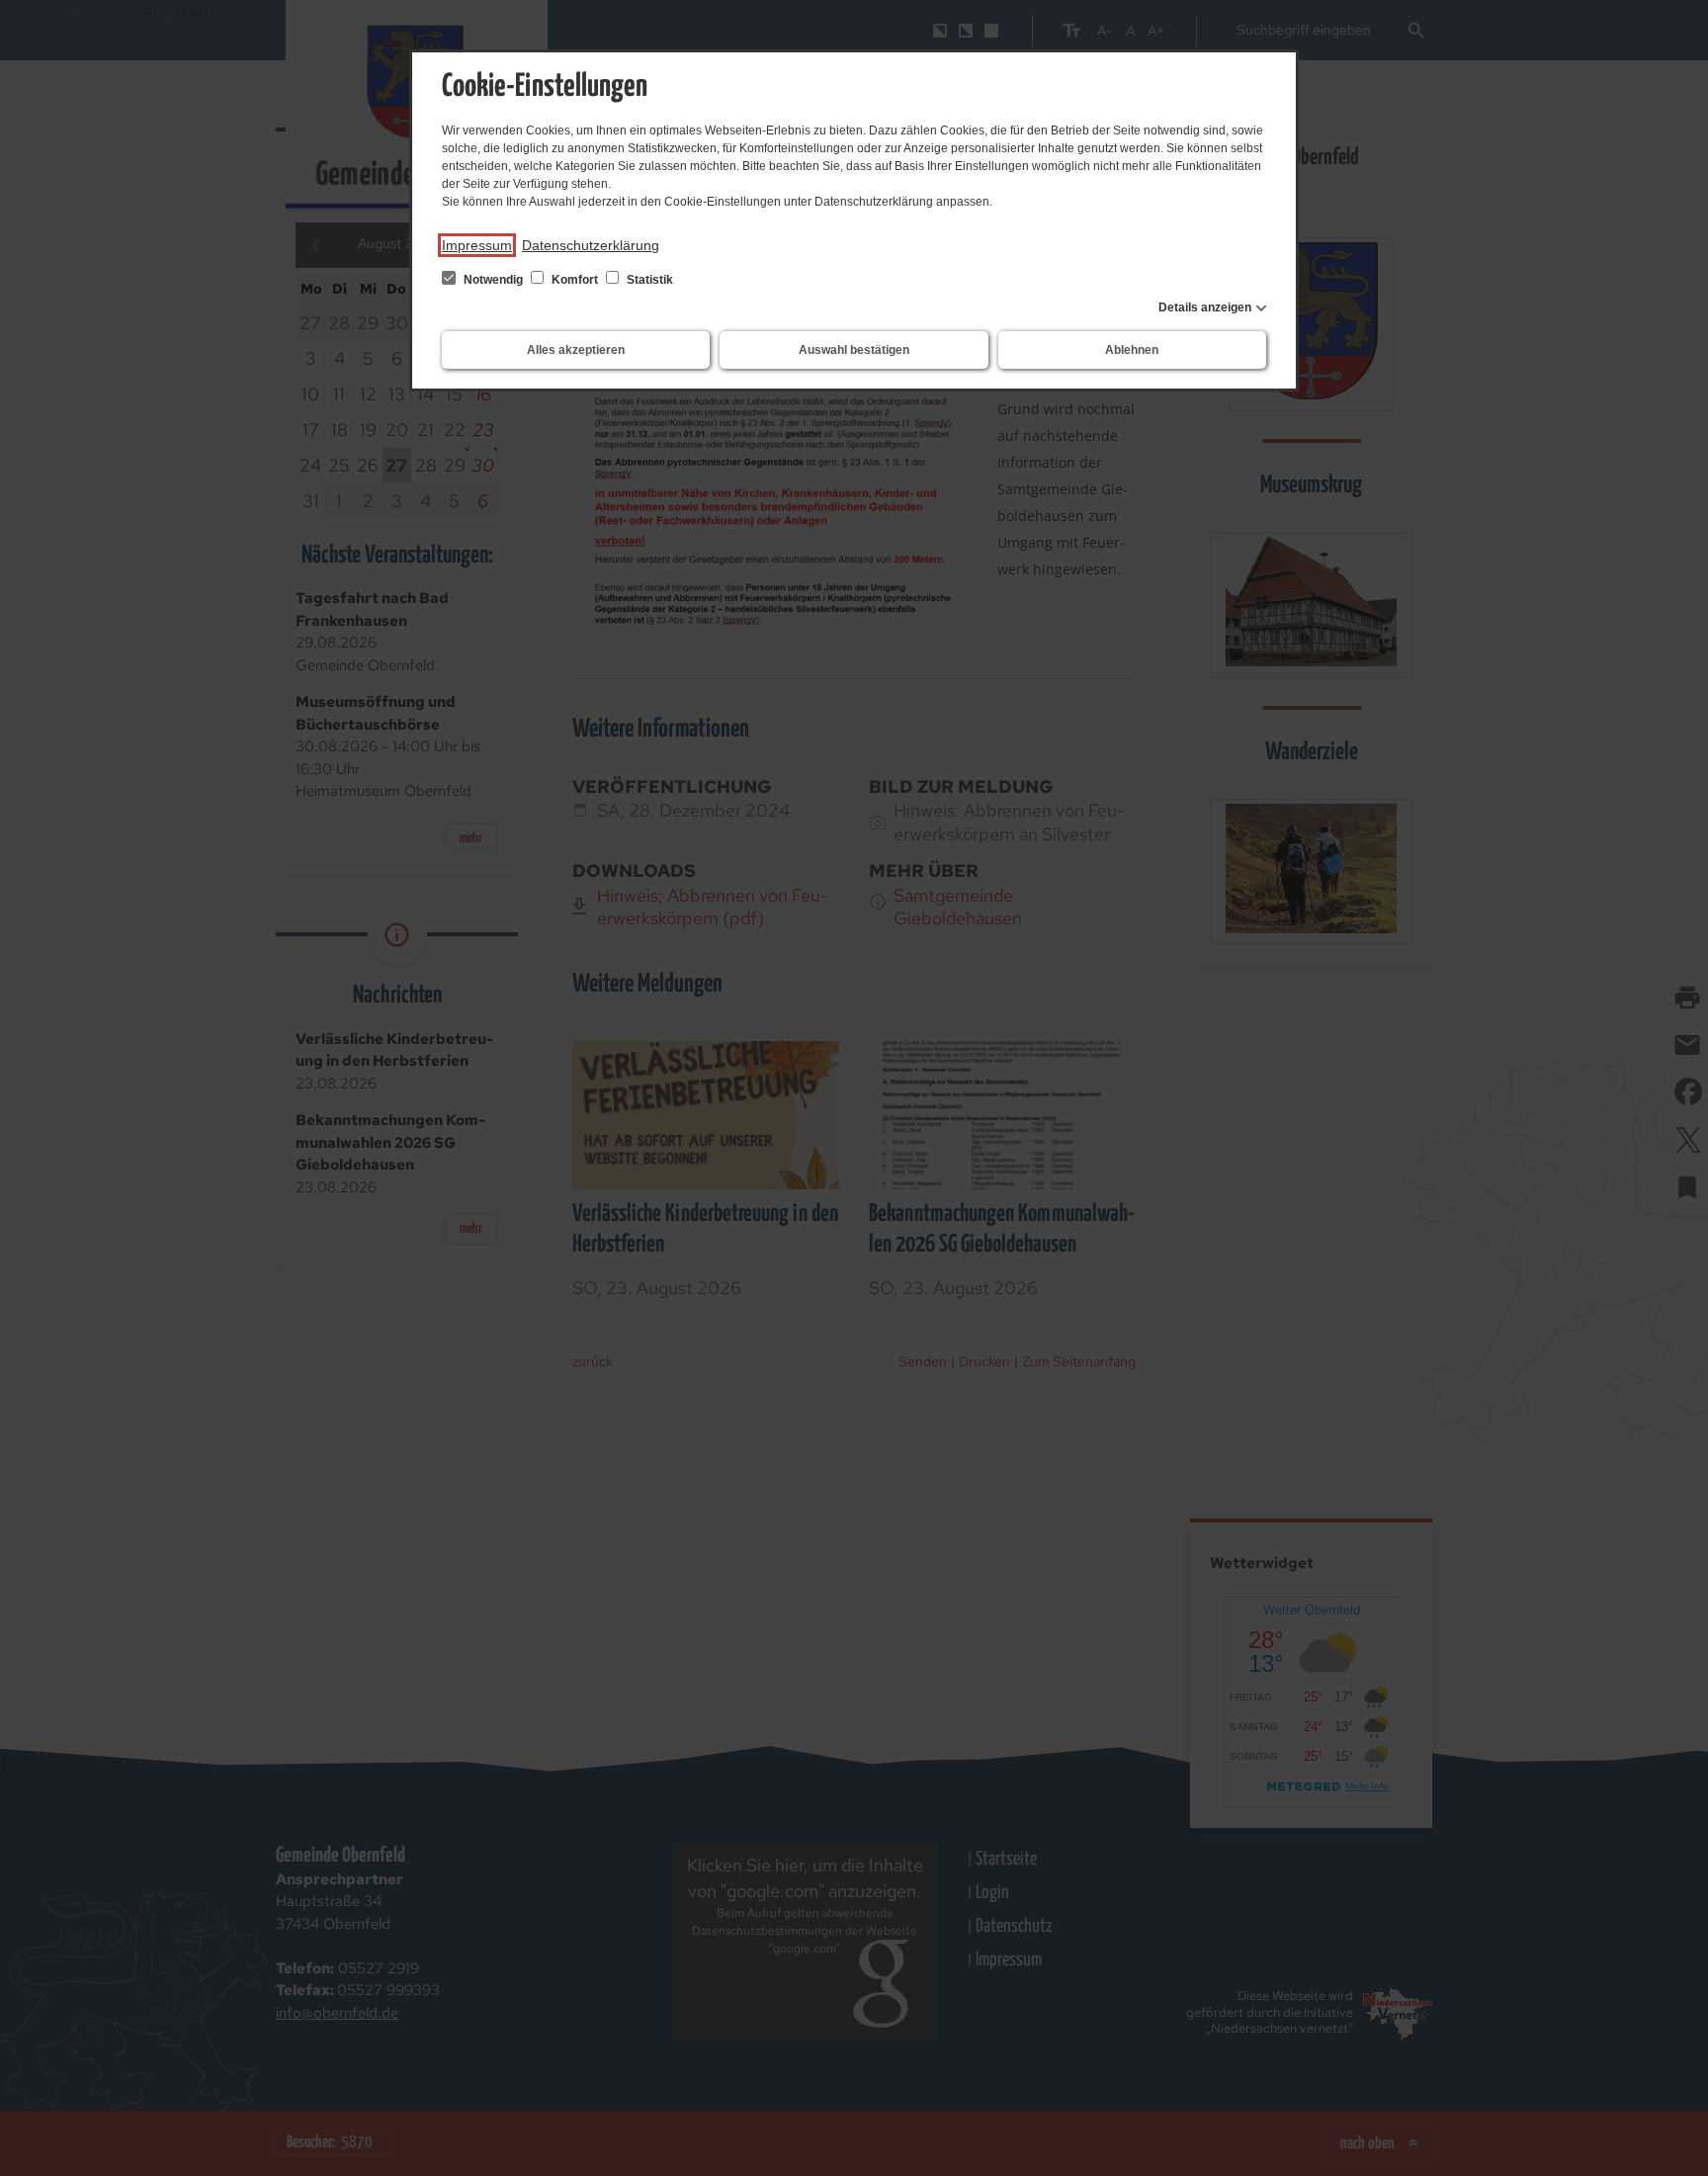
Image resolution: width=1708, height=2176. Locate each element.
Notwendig (493, 280)
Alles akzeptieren (576, 350)
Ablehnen (1132, 350)
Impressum (477, 245)
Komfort (575, 280)
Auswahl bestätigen (854, 350)
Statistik (648, 280)
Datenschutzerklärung (591, 245)
